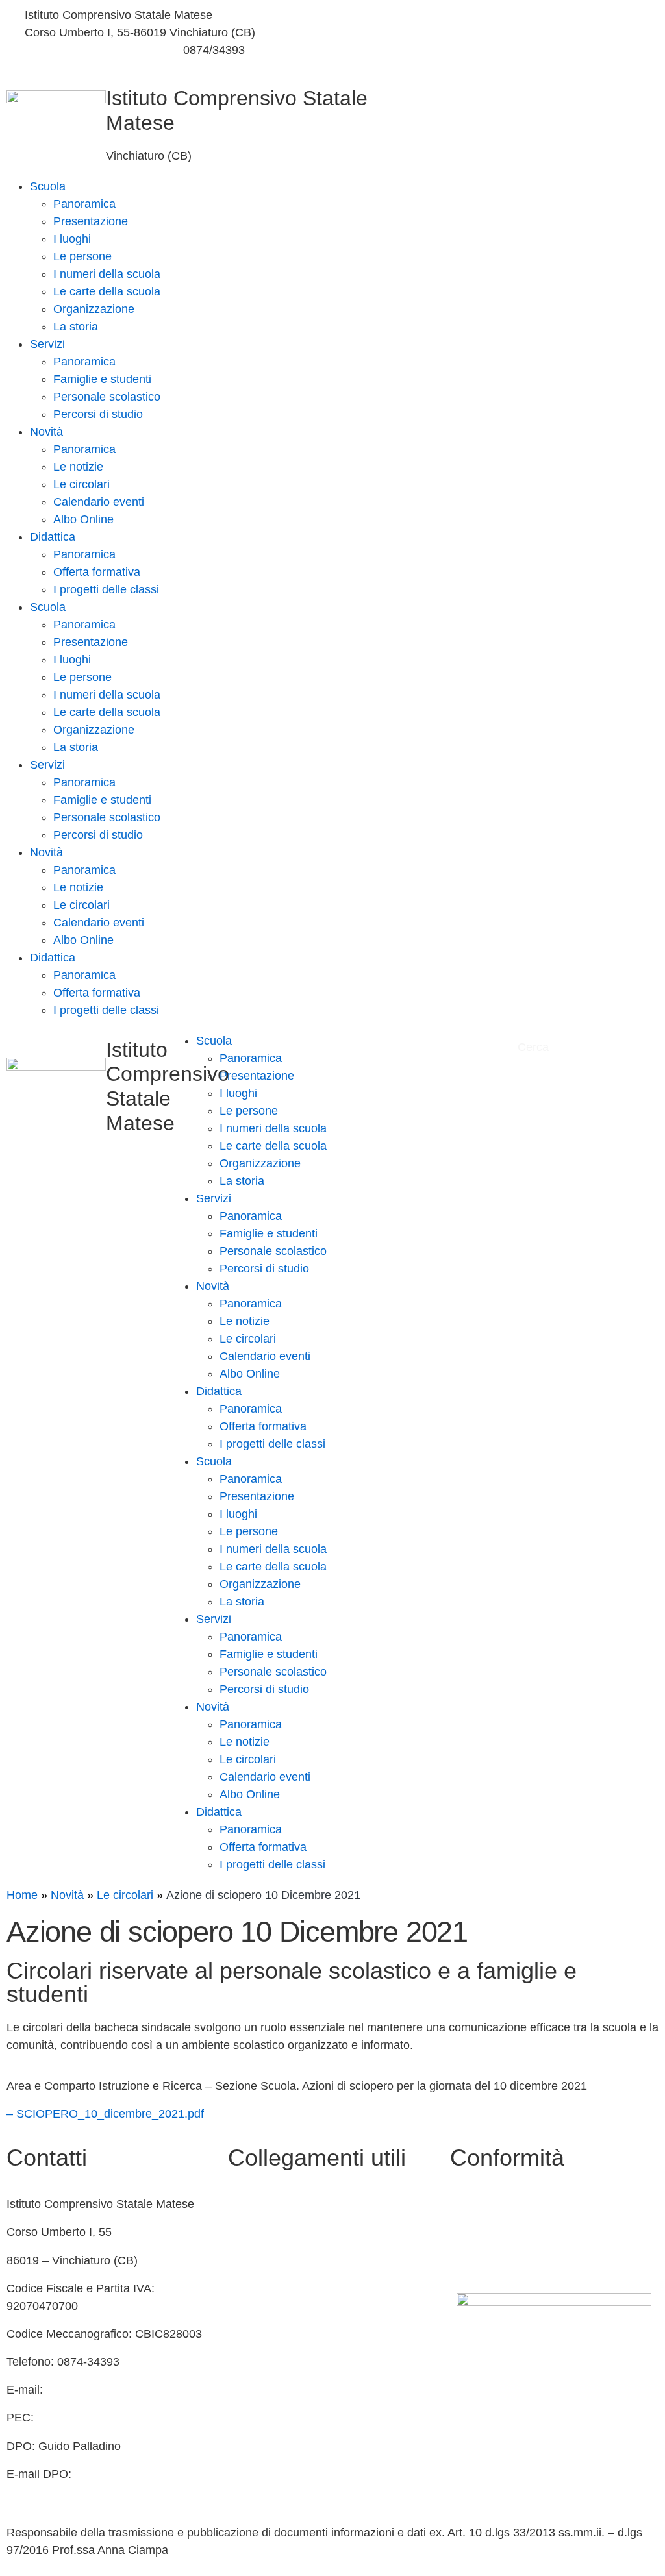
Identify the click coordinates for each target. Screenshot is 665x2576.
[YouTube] (499, 46)
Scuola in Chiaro (271, 2288)
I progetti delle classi (106, 589)
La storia (76, 327)
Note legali (478, 2260)
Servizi (47, 344)
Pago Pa (250, 2400)
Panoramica (84, 204)
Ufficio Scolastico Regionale (300, 2316)
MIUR (243, 2232)
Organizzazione (94, 309)
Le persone (82, 256)
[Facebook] (499, 15)
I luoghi (72, 239)
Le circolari (82, 484)
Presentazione (91, 221)
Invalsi (245, 2344)
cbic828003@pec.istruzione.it (115, 2418)
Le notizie (78, 467)
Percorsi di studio (98, 414)
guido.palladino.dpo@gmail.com (90, 2492)
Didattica (53, 537)
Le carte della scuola (107, 291)
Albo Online (83, 519)
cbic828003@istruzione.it (90, 50)
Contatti (248, 2204)
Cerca (533, 1047)
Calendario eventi (99, 502)
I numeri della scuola (107, 274)
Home (22, 1895)
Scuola (48, 186)
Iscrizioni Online (269, 2372)
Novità (46, 432)
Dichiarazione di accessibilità (525, 2232)
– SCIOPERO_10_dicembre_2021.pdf (105, 2114)
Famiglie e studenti (102, 379)
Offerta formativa (97, 572)
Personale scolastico (107, 397)
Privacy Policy (486, 2204)
